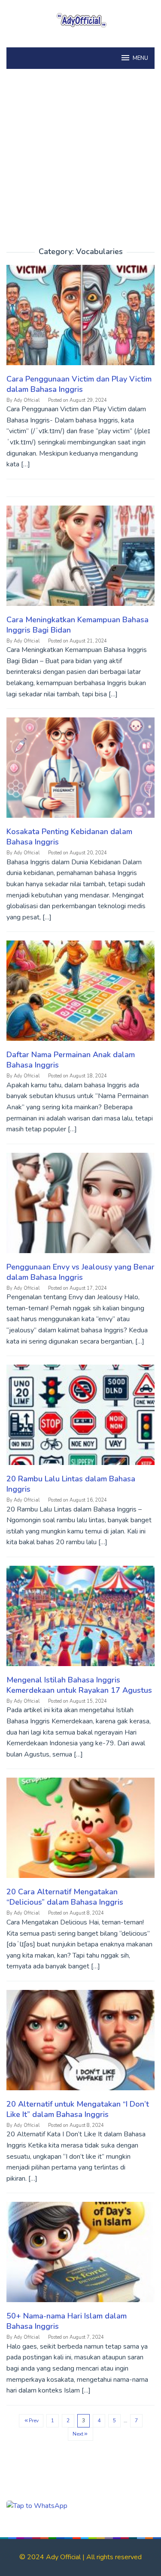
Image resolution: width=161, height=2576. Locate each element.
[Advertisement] (80, 163)
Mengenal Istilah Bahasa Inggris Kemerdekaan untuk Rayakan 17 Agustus (79, 1685)
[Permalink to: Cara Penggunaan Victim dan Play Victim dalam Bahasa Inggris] (80, 319)
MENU (140, 58)
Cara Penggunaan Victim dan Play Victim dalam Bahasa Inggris (79, 384)
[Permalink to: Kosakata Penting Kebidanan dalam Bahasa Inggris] (80, 772)
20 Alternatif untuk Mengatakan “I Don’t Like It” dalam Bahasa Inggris (78, 2109)
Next (78, 2434)
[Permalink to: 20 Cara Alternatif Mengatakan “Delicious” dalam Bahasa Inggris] (80, 1832)
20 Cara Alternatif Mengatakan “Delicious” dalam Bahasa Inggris (65, 1897)
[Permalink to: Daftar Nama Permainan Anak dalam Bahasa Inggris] (80, 995)
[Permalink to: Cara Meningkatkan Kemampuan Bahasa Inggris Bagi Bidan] (80, 559)
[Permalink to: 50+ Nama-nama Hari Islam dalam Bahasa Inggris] (80, 2256)
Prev (34, 2421)
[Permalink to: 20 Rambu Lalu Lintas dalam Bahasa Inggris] (80, 1418)
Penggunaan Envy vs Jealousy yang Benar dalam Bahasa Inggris (80, 1272)
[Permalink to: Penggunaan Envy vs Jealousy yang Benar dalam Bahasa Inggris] (80, 1207)
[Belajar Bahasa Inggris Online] (80, 19)
